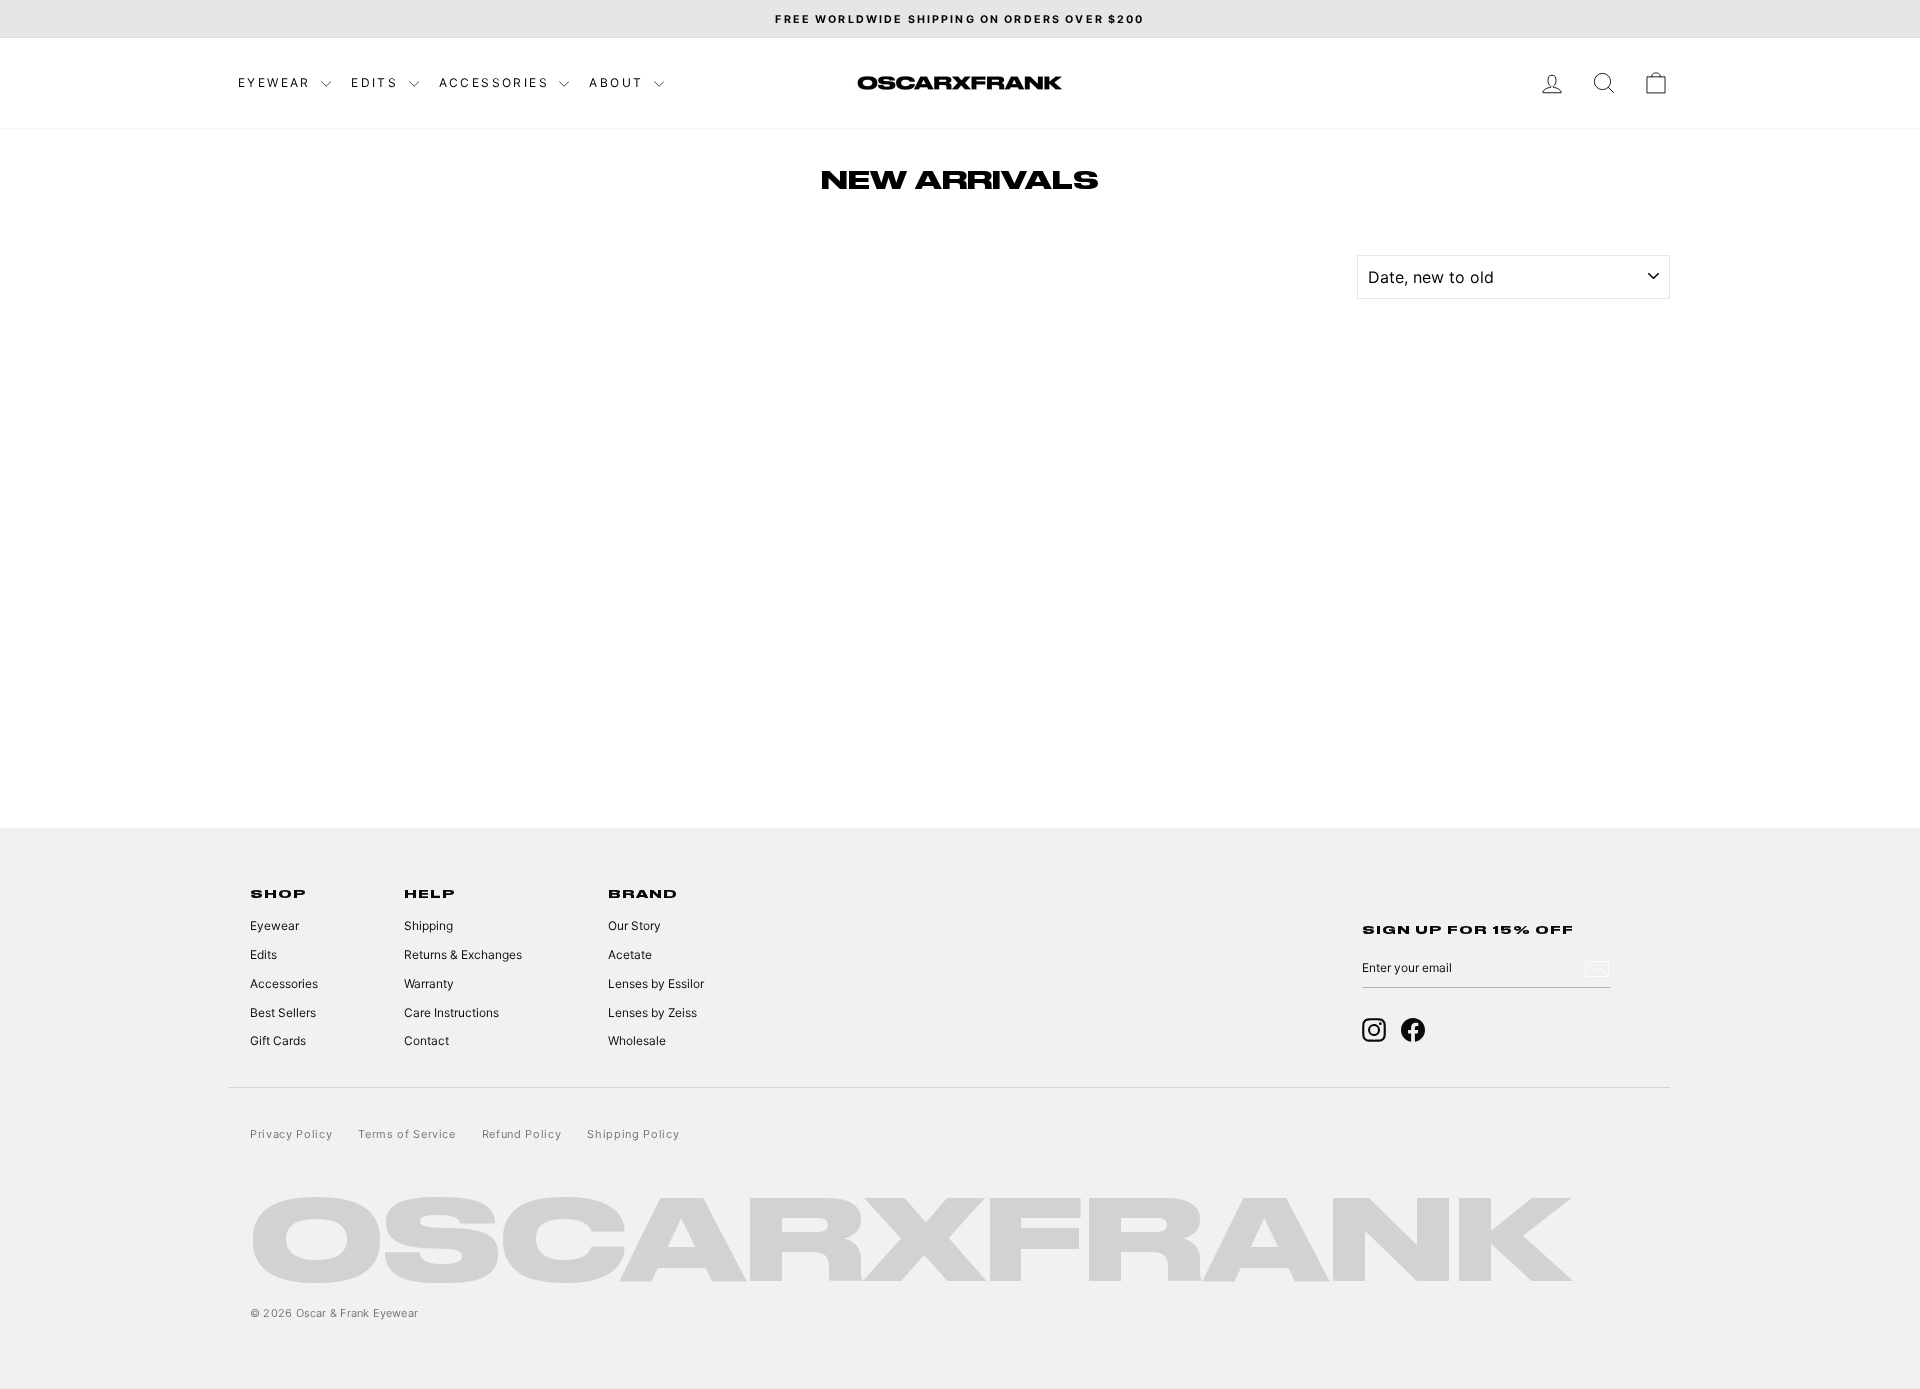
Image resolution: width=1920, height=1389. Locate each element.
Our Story (634, 925)
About (618, 82)
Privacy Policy (291, 1134)
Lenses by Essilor (656, 983)
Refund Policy (522, 1134)
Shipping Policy (633, 1134)
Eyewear (277, 82)
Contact (426, 1040)
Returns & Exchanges (463, 954)
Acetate (630, 954)
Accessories (497, 82)
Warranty (429, 983)
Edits (377, 82)
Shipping (428, 925)
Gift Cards (278, 1040)
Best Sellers (283, 1012)
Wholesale (637, 1040)
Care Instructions (451, 1012)
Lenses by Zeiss (652, 1012)
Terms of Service (407, 1134)
